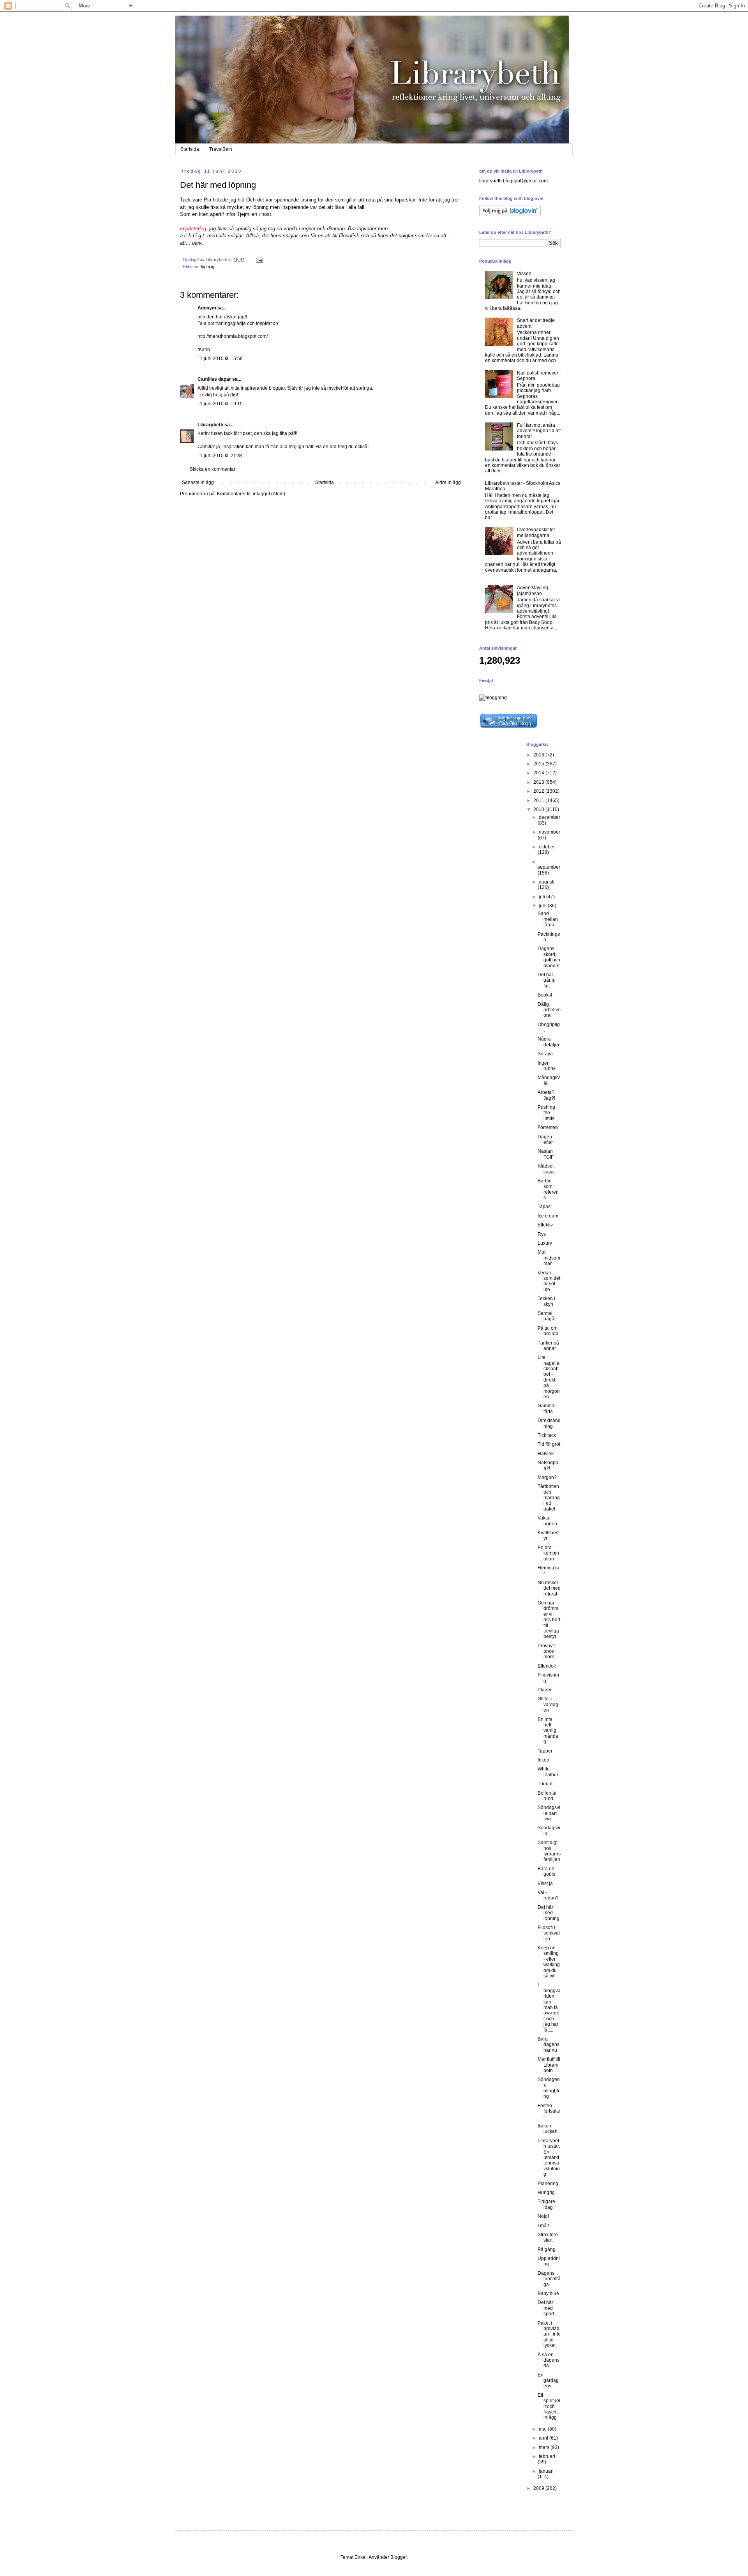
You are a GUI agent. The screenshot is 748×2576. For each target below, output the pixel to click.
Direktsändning (549, 1423)
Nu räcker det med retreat (549, 1588)
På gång (547, 2249)
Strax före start (548, 2237)
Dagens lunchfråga (549, 2279)
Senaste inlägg (198, 482)
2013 (539, 782)
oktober (547, 847)
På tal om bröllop (548, 1331)
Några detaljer (549, 1042)
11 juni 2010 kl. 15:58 (220, 359)
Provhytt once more (546, 1651)
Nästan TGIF (546, 1154)
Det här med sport (546, 2308)
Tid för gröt (549, 1444)
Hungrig (546, 2193)
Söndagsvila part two (549, 1813)
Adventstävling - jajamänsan (534, 590)
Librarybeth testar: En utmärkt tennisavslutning (549, 2157)
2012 (539, 791)
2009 (539, 2488)
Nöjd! (543, 2216)
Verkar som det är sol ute (549, 1281)
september (549, 867)
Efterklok (547, 1666)
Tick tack (547, 1435)
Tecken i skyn (546, 1301)
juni (543, 906)
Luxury (545, 1243)
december (550, 817)
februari (547, 2456)
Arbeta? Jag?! (546, 1095)
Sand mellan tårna (548, 919)
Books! (545, 995)
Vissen (524, 274)
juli (542, 897)
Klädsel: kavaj (546, 1169)
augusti (547, 882)
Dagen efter (545, 1140)
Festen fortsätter (549, 2111)
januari (546, 2471)
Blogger (399, 2557)
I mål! (543, 2226)
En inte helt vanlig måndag (548, 1731)
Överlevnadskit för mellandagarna (536, 532)
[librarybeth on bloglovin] (510, 215)
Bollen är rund (547, 1796)
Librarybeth (210, 425)
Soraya (545, 1054)
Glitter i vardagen (548, 1704)
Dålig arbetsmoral (549, 1010)
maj (543, 2429)
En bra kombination (548, 1553)
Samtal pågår (547, 1316)
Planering (548, 2184)
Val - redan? (548, 1895)
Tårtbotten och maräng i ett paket (549, 1498)
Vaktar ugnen (547, 1521)
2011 (539, 800)
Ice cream (548, 1216)
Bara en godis (546, 1871)
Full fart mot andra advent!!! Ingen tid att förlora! (539, 431)
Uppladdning (549, 2261)
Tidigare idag (546, 2204)
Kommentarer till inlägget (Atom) (251, 494)
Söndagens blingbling (549, 2088)
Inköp (543, 1760)
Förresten (548, 1127)
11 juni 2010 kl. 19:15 (220, 404)
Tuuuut (545, 1784)
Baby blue (548, 2293)
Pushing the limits (546, 1113)
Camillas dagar (214, 379)
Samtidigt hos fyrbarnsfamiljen (549, 1851)
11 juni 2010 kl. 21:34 (220, 456)
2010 (539, 809)
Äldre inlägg (448, 482)
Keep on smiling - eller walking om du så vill (549, 1962)
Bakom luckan (548, 2129)
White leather (548, 1772)
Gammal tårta (547, 1408)
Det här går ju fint (547, 980)
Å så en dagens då (549, 2360)
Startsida (190, 149)
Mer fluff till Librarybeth (549, 2065)
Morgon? (547, 1477)
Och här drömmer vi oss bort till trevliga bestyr (549, 1620)
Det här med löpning (549, 1913)
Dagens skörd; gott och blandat (549, 957)
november (550, 832)
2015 (539, 764)
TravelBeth (221, 149)
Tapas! (545, 1207)
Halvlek (546, 1454)
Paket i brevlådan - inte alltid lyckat (549, 2334)
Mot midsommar (549, 1258)
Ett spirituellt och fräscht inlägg (549, 2406)
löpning (208, 267)
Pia (207, 200)
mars (545, 2447)
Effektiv (545, 1225)
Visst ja (545, 1883)
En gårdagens (548, 2381)
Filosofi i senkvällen (549, 1933)
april (544, 2438)
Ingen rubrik (547, 1066)
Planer (545, 1690)
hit (240, 200)
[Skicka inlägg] (259, 260)
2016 (539, 755)
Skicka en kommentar (213, 469)
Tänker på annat (548, 1346)
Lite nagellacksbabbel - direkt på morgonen (549, 1377)
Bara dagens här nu (549, 2045)
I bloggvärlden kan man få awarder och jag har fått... (549, 2007)
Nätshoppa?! (548, 1465)
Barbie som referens (548, 1189)
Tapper (545, 1751)
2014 (539, 773)
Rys (542, 1234)
